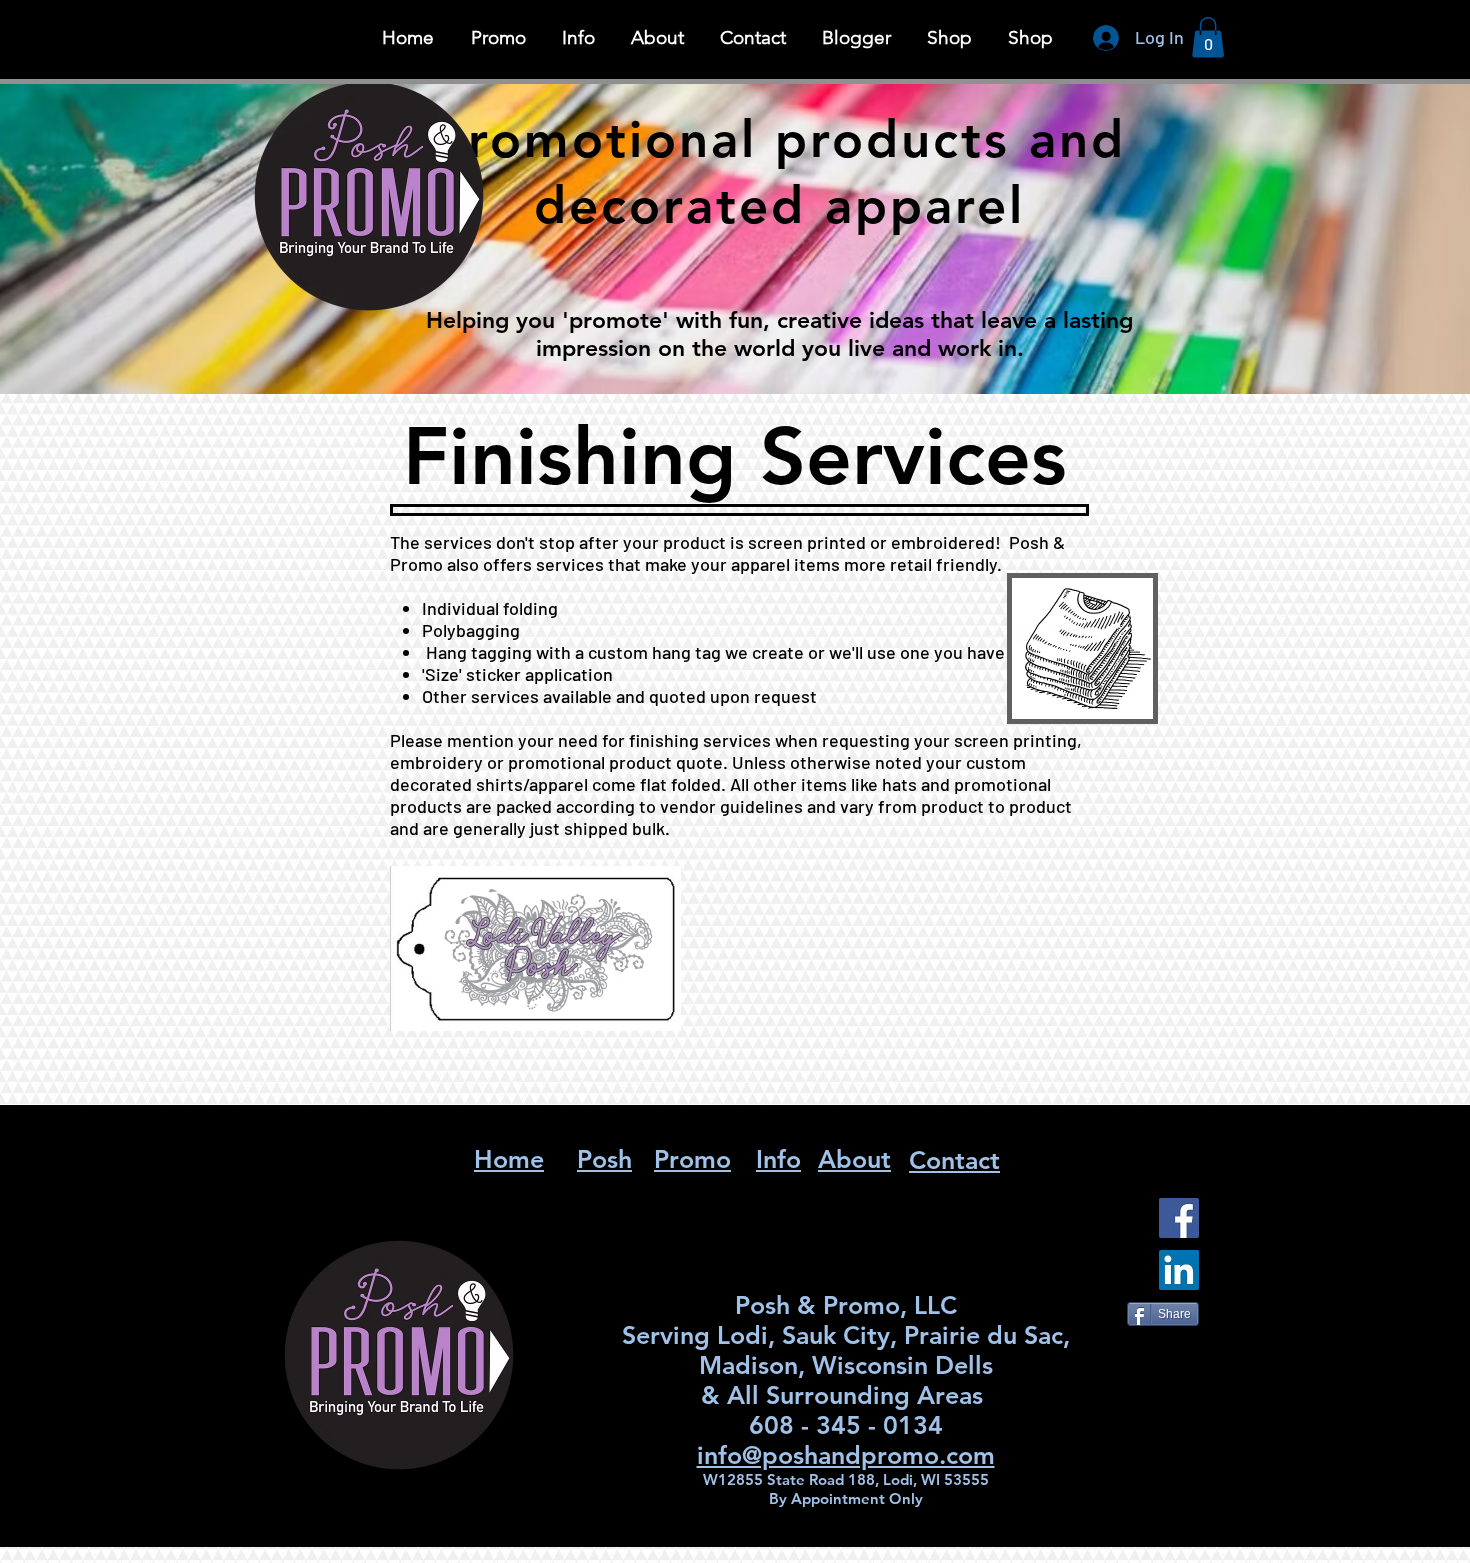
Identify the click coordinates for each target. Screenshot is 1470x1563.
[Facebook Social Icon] (1179, 1218)
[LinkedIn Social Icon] (1179, 1270)
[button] (578, 38)
